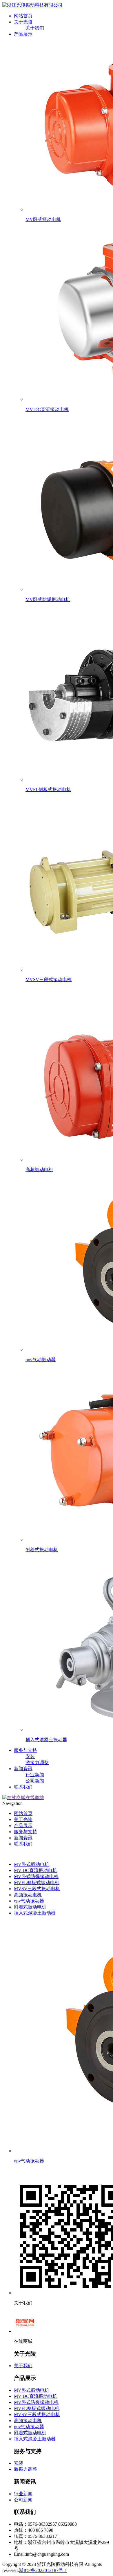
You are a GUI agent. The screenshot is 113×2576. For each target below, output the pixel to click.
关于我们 (35, 28)
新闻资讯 (23, 1769)
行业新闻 (35, 1775)
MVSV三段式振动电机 (37, 1889)
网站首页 (23, 16)
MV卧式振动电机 (32, 1864)
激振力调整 (37, 1763)
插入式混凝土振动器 (35, 1913)
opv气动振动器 (29, 1901)
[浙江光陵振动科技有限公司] (32, 5)
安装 (30, 1756)
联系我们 (23, 1787)
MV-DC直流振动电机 (35, 1870)
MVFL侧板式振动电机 (37, 1883)
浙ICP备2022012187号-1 (43, 2570)
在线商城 (35, 1798)
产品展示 (23, 34)
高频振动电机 (28, 1895)
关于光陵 (23, 22)
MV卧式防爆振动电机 (36, 1876)
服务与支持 (25, 1750)
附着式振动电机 (30, 1907)
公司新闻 (35, 1781)
